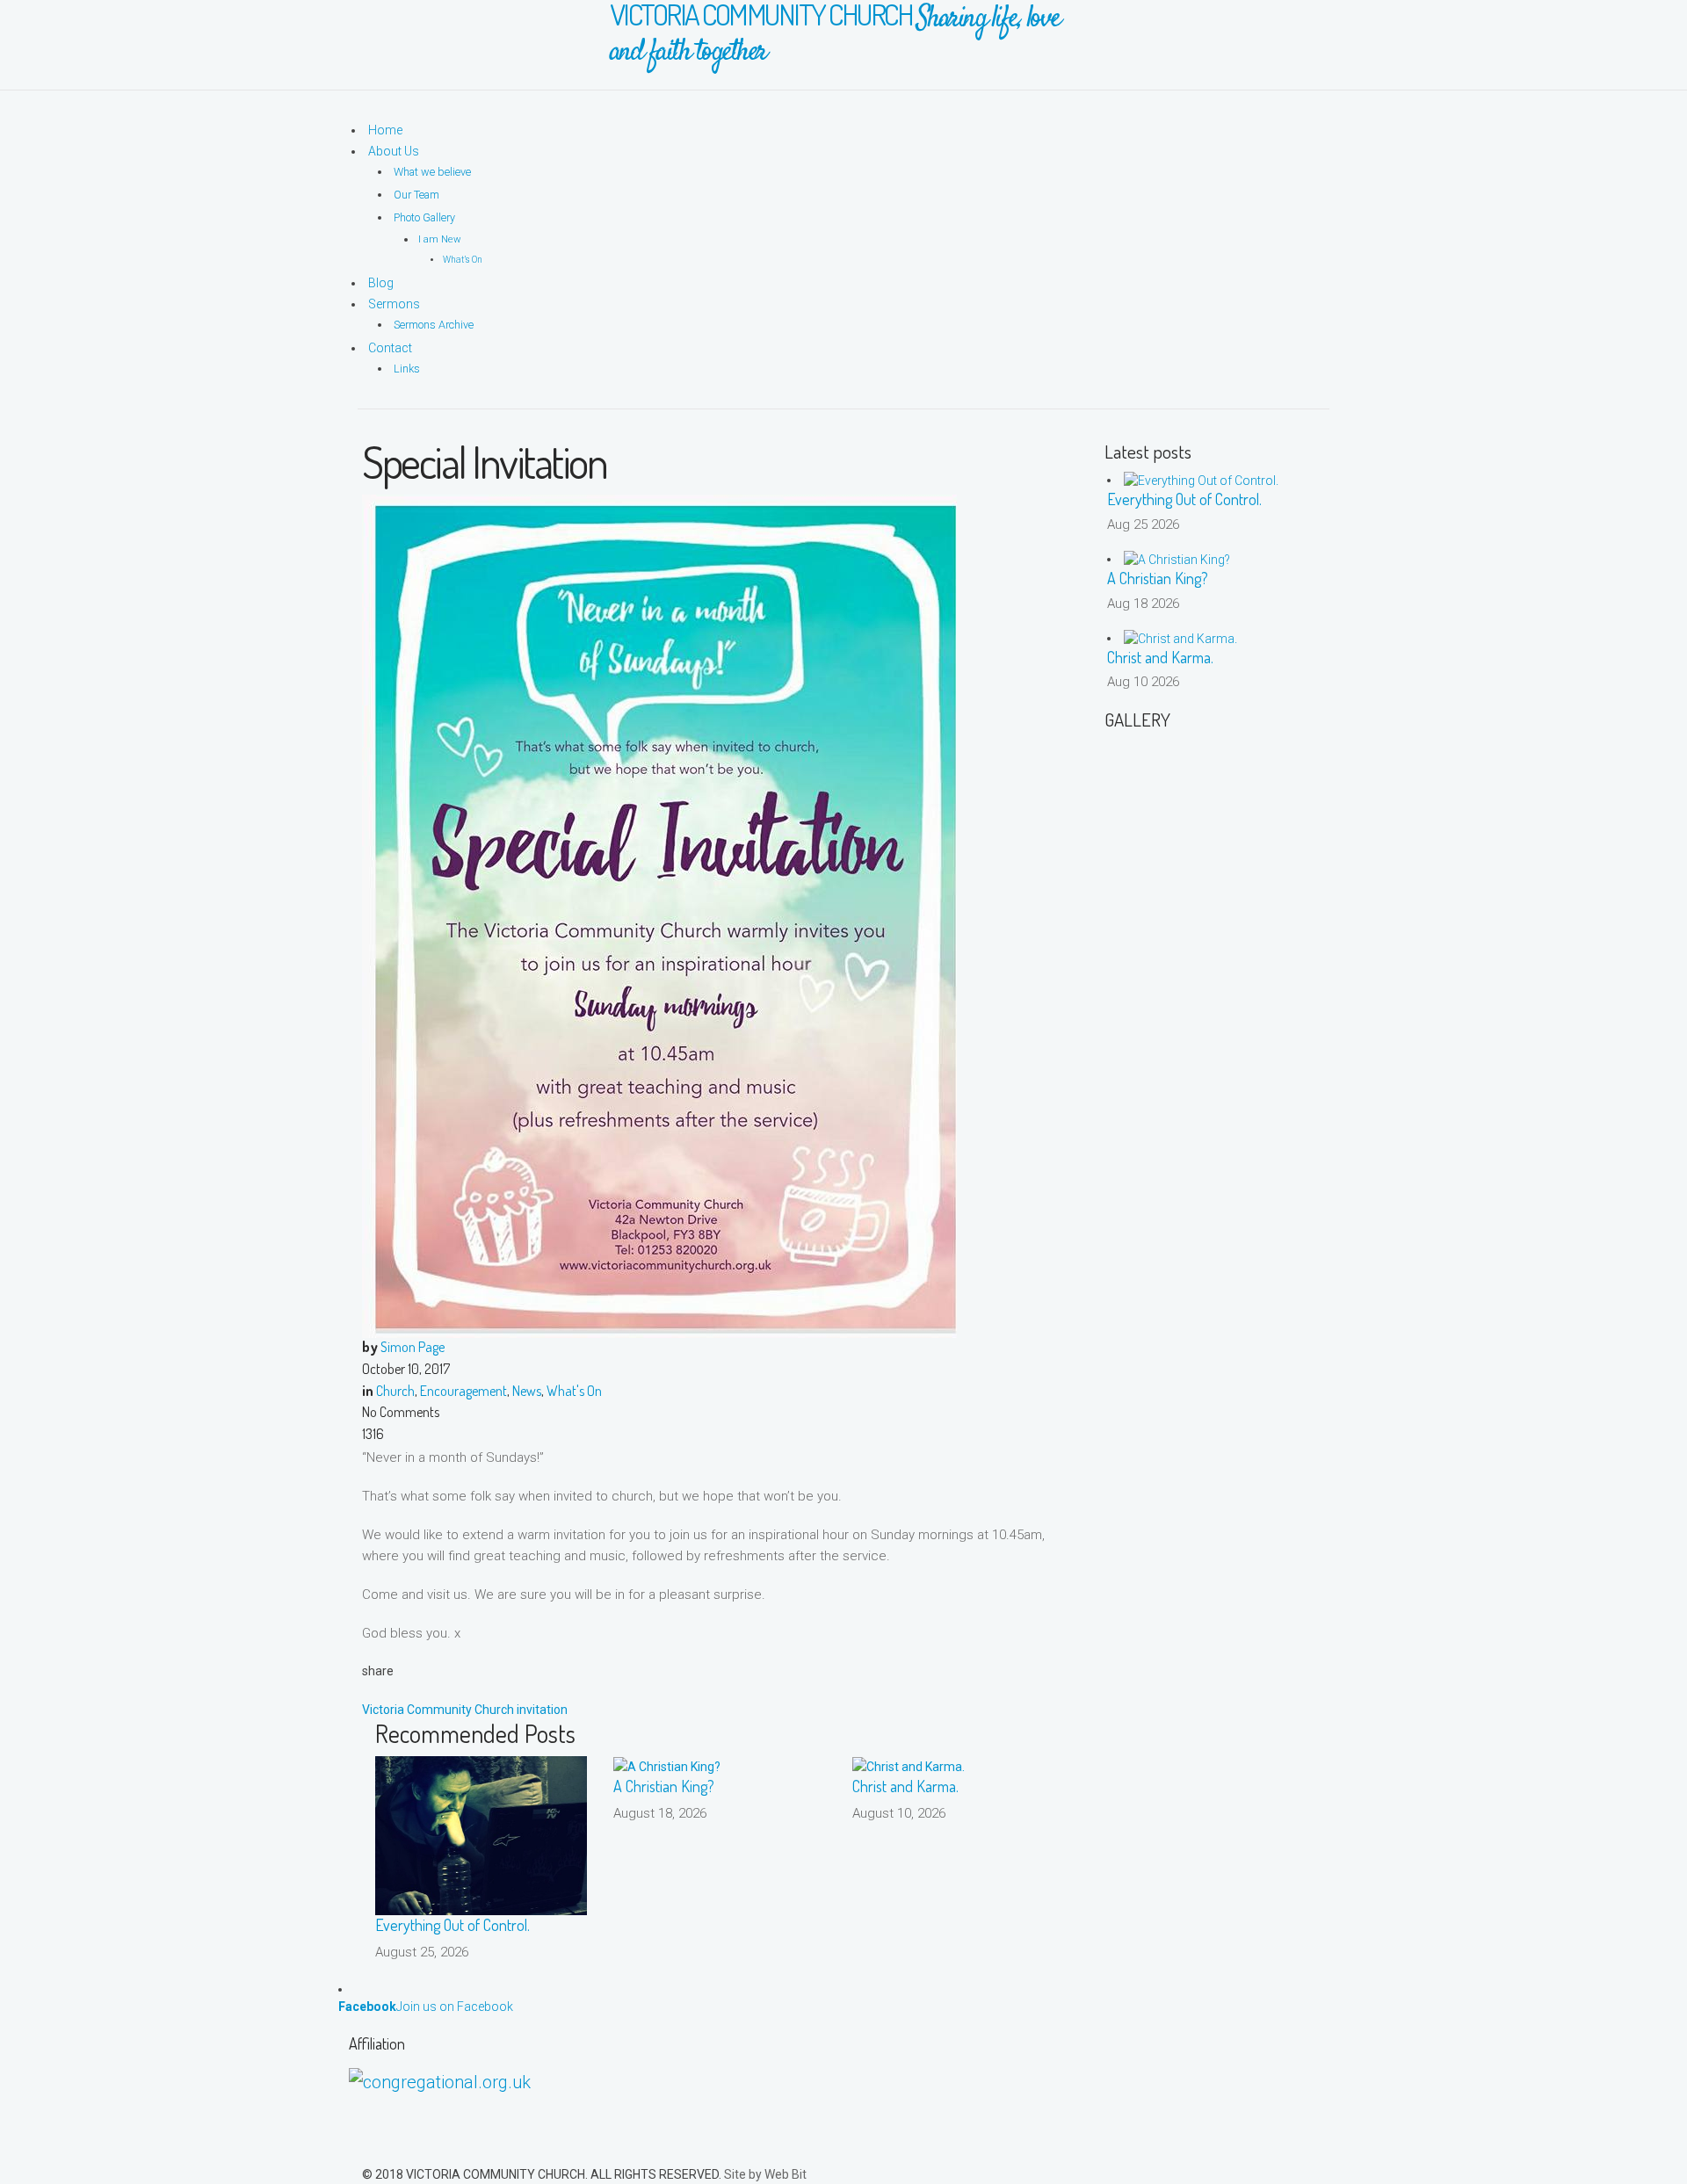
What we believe (432, 172)
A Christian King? (664, 1786)
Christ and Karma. (905, 1786)
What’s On (463, 260)
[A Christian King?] (667, 1766)
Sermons (394, 304)
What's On (574, 1391)
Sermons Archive (434, 325)
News (527, 1391)
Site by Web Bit (765, 2174)
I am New (440, 239)
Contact (390, 348)
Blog (381, 283)
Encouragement (463, 1391)
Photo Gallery (424, 217)
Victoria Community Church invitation (465, 1710)
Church (395, 1391)
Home (385, 130)
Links (407, 369)
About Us (394, 151)
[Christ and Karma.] (909, 1766)
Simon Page (413, 1347)
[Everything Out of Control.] (481, 1834)
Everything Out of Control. (453, 1925)
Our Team (416, 195)
